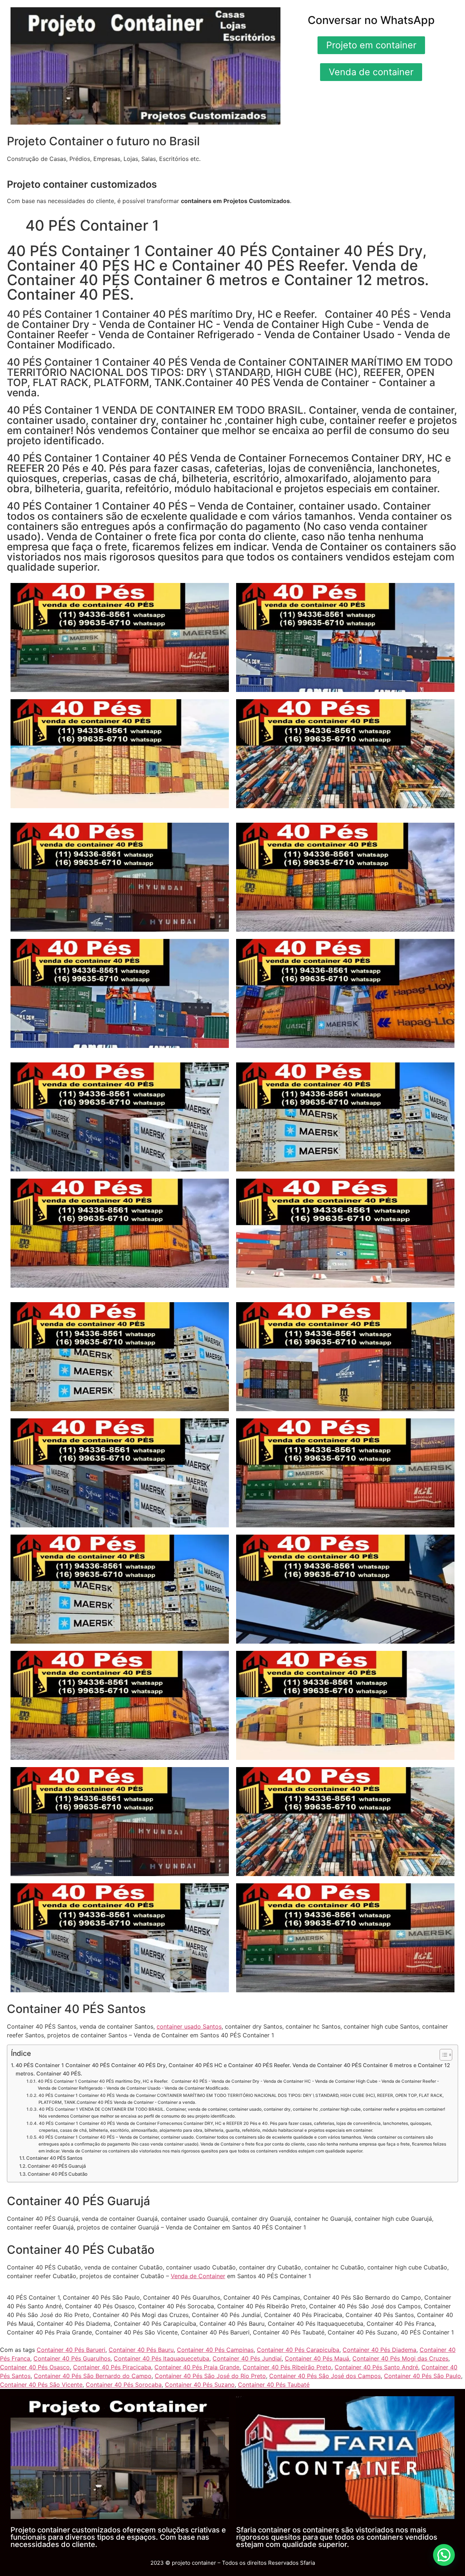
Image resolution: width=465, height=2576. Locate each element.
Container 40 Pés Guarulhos (72, 2358)
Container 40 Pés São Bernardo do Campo (93, 2376)
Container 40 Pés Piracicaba (112, 2367)
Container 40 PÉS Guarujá (57, 2166)
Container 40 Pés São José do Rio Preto (210, 2376)
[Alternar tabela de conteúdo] (442, 2055)
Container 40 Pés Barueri (71, 2350)
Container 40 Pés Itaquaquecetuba (161, 2358)
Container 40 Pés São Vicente (41, 2385)
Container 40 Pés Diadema (379, 2350)
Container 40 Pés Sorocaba (124, 2385)
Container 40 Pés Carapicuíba (298, 2350)
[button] (444, 2555)
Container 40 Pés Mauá (317, 2358)
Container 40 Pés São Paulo (422, 2376)
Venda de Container (198, 2276)
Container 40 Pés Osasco (35, 2367)
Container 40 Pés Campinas (215, 2350)
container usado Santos (189, 2026)
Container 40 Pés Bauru (141, 2350)
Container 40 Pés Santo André (376, 2367)
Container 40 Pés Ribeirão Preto (287, 2367)
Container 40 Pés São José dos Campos (325, 2376)
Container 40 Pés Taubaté (274, 2385)
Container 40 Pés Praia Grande (197, 2367)
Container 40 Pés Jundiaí (247, 2358)
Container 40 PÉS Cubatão (58, 2174)
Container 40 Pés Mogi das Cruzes (400, 2358)
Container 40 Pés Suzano (200, 2385)
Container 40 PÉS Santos (54, 2158)
